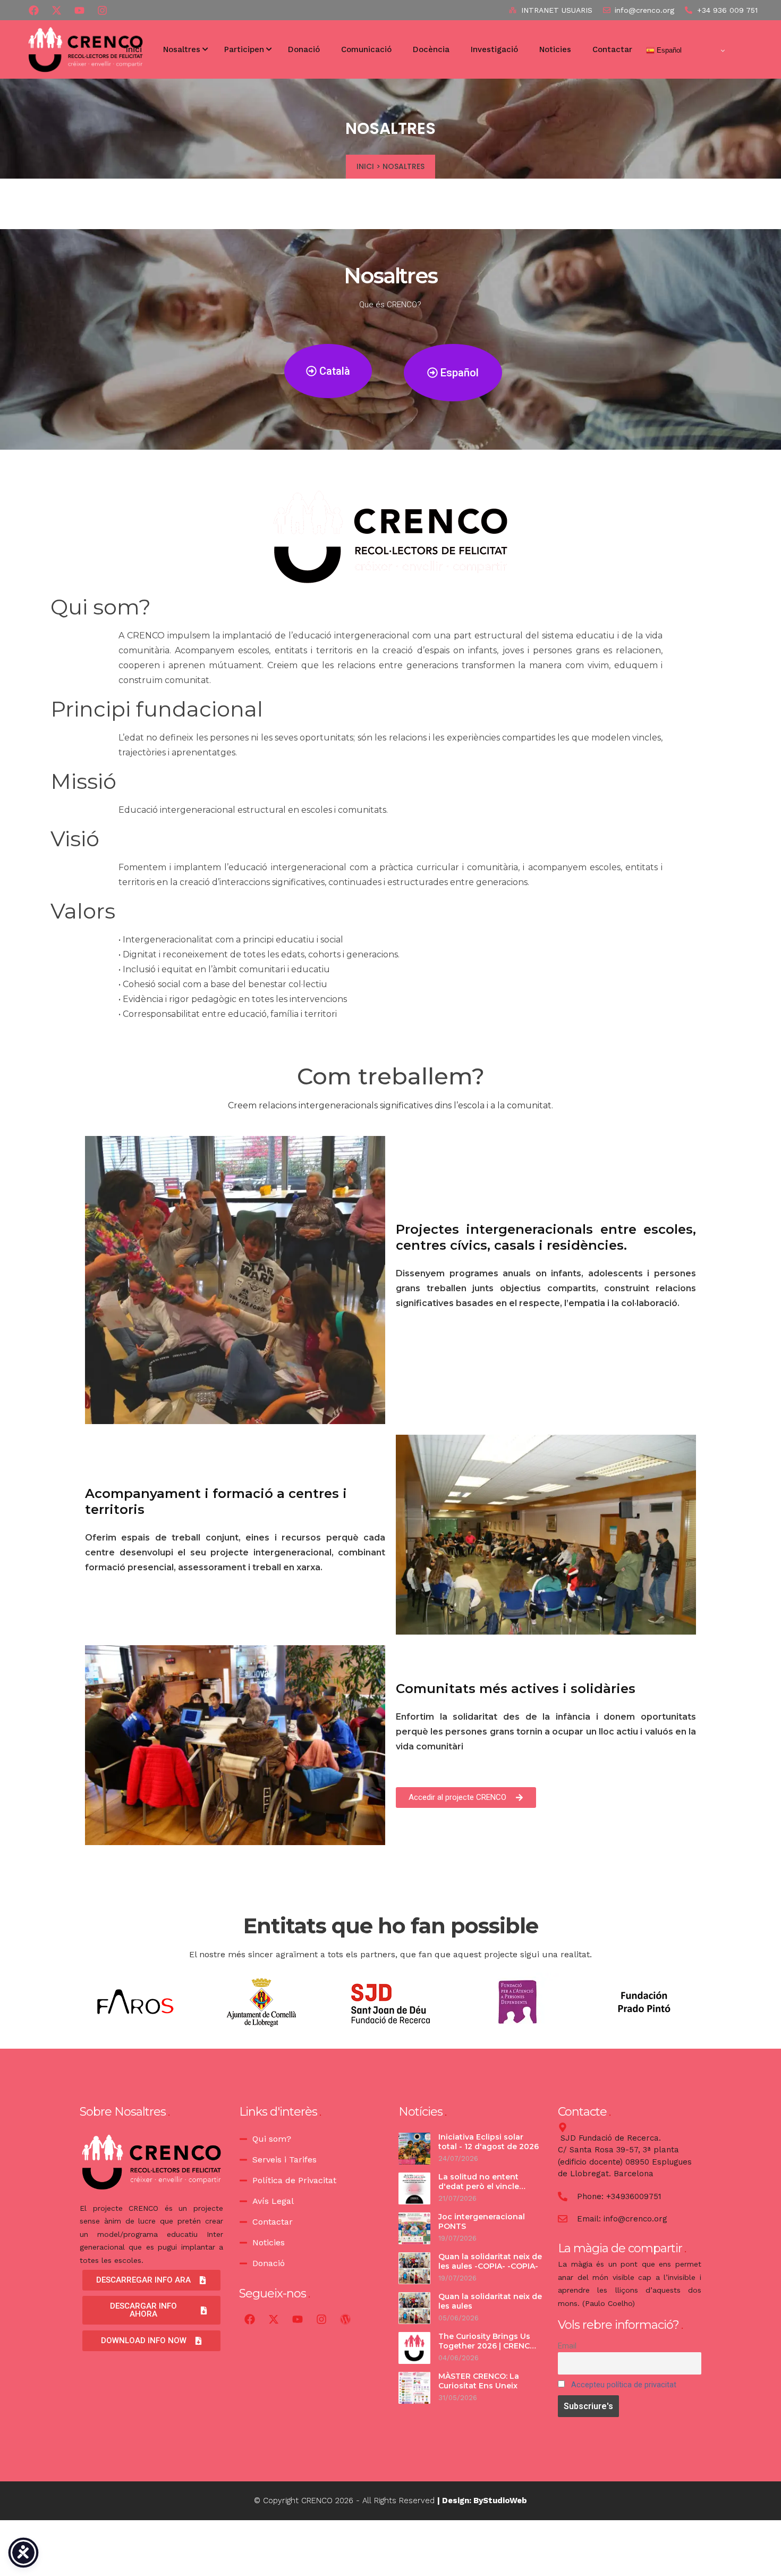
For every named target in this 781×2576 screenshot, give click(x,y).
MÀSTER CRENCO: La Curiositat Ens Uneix (479, 2381)
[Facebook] (33, 10)
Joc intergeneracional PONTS (482, 2221)
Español (668, 50)
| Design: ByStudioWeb (482, 2501)
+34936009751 (634, 2196)
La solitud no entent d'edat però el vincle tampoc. (479, 2186)
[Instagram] (321, 2319)
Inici (365, 166)
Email (567, 2346)
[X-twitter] (56, 10)
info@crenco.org (635, 2219)
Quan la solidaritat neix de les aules (490, 2301)
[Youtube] (79, 10)
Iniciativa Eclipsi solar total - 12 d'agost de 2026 (489, 2142)
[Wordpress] (345, 2319)
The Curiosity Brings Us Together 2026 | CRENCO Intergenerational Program (487, 2350)
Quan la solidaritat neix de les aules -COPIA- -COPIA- (490, 2261)
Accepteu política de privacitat (624, 2385)
